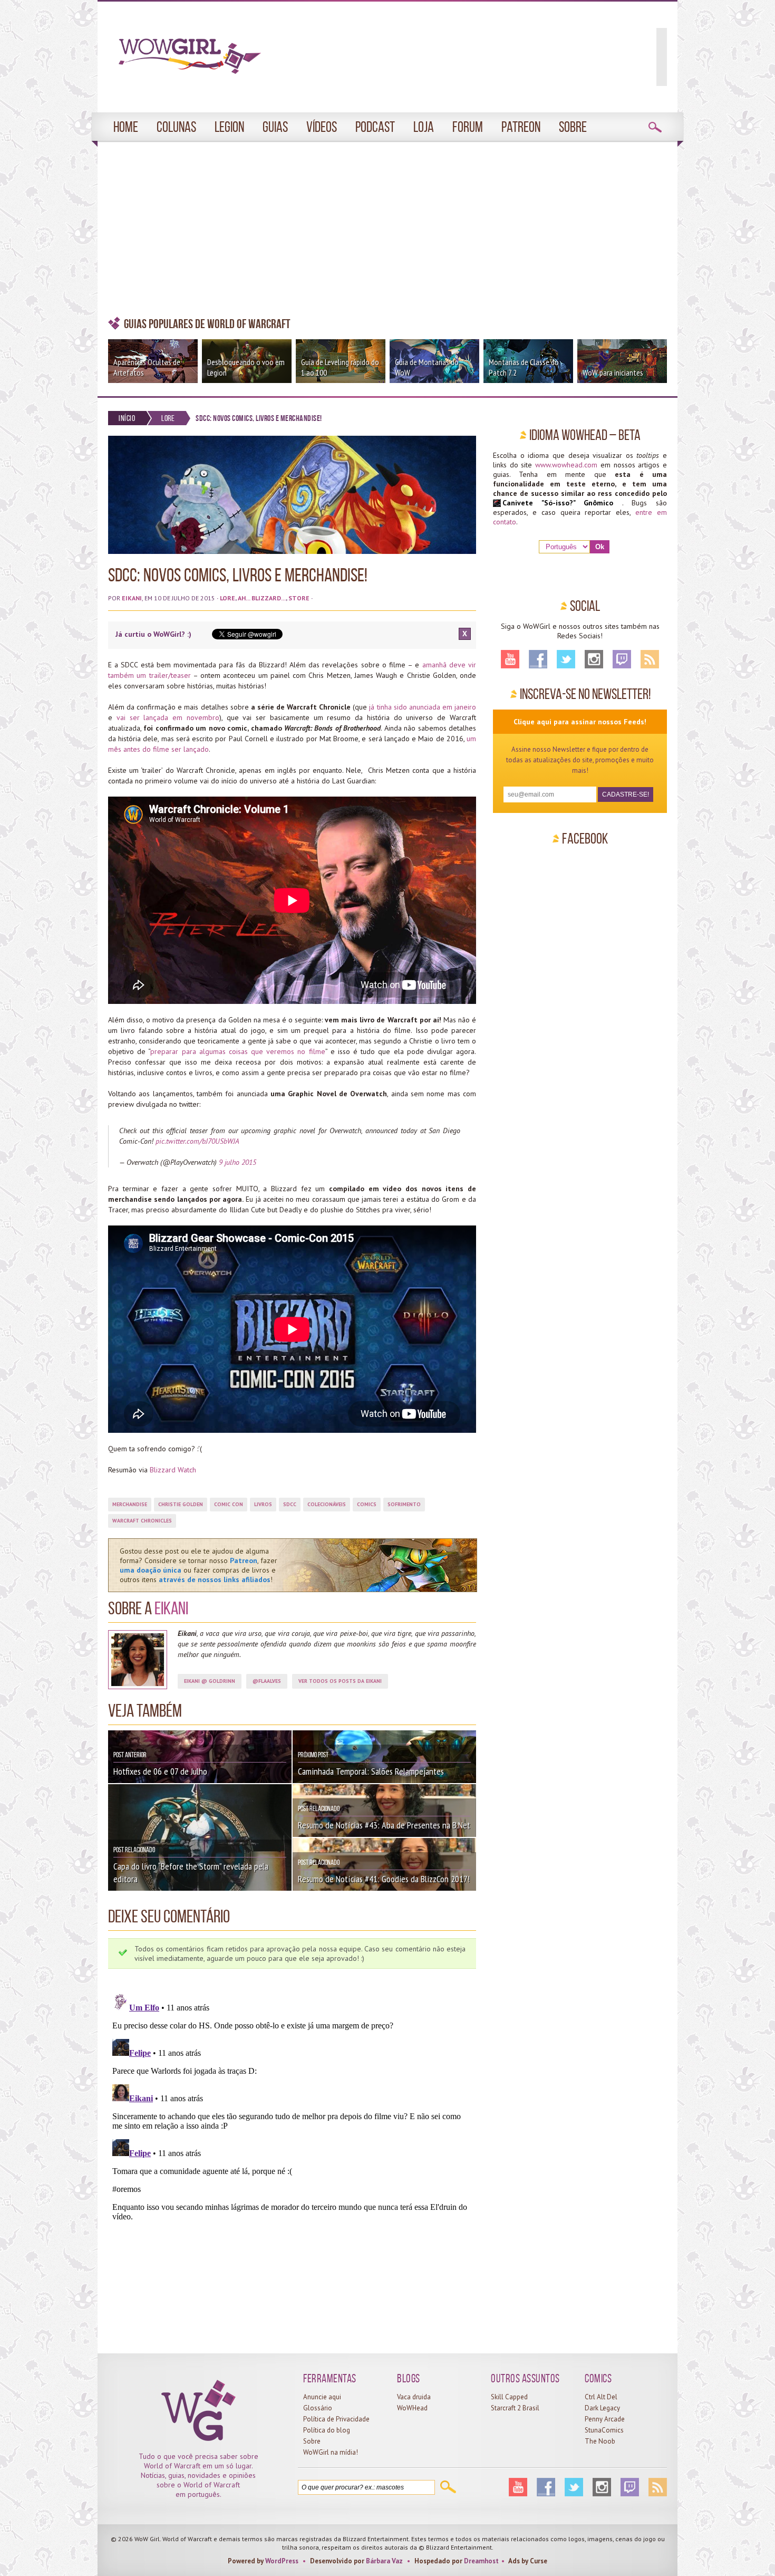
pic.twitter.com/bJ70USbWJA (197, 1141)
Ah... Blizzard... (262, 598)
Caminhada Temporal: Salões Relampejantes (371, 1771)
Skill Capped (509, 2397)
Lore (168, 418)
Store (299, 598)
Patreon (521, 127)
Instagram (594, 659)
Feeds (650, 659)
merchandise (130, 1504)
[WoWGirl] (185, 60)
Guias (275, 127)
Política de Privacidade (336, 2419)
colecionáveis (327, 1504)
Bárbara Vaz (384, 2561)
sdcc (290, 1504)
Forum (468, 127)
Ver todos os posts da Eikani (340, 1681)
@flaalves (267, 1681)
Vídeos (322, 127)
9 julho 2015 (238, 1162)
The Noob (600, 2441)
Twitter (566, 659)
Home (126, 127)
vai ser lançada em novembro (168, 717)
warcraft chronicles (142, 1521)
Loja (424, 127)
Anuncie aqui (322, 2397)
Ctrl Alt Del (601, 2397)
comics (367, 1504)
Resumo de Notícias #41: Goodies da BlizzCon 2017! (384, 1879)
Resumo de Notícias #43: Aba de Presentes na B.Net (384, 1825)
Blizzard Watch (173, 1470)
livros (263, 1504)
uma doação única (151, 1570)
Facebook (538, 659)
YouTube (510, 659)
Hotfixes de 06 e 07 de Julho (160, 1771)
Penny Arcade (605, 2419)
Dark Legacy (602, 2408)
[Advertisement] (387, 229)
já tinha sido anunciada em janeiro (423, 707)
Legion (229, 127)
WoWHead (412, 2408)
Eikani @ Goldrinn (210, 1681)
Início (127, 418)
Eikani (132, 598)
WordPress (282, 2561)
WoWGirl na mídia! (331, 2452)
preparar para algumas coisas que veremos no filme (238, 1051)
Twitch (622, 659)
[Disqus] (292, 2121)
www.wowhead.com (566, 465)
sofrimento (404, 1504)
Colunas (176, 127)
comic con (229, 1504)
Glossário (318, 2408)
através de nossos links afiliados (215, 1579)
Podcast (375, 127)
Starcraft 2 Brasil (515, 2408)
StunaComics (604, 2430)
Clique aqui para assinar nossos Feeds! (580, 722)
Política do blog (327, 2430)
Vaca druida (414, 2397)
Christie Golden (181, 1504)
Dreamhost (481, 2561)
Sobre (573, 127)
